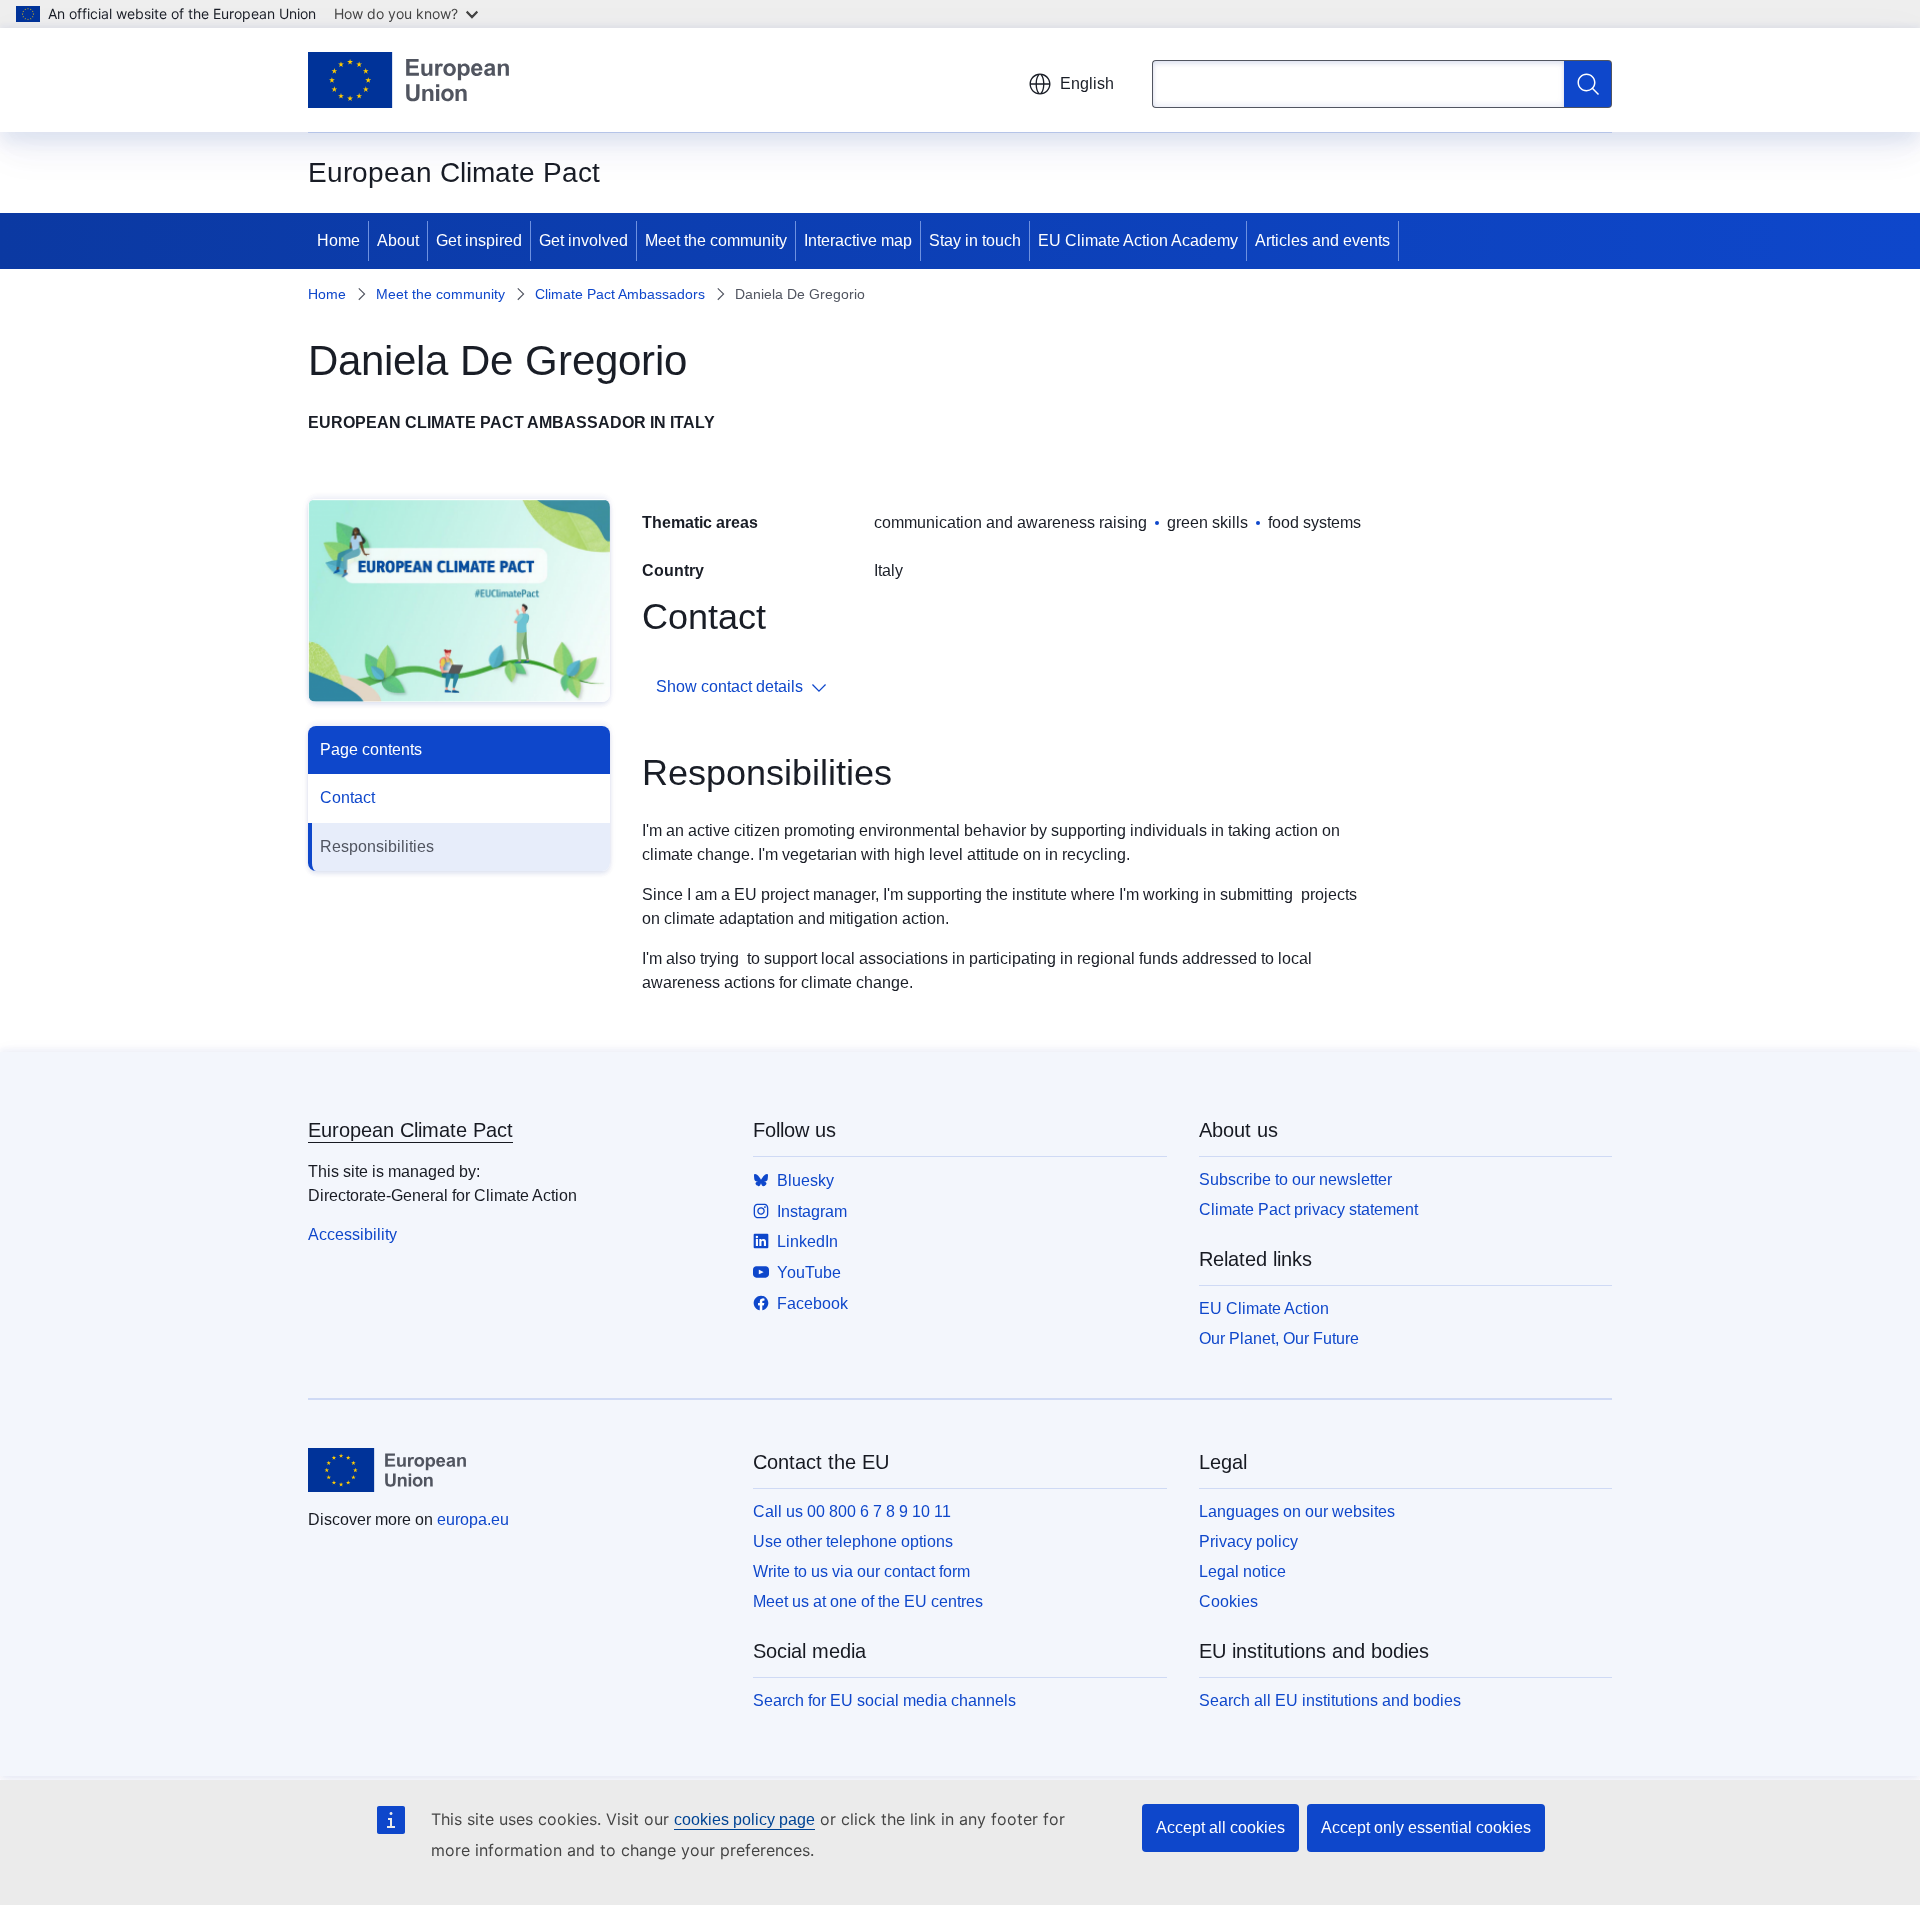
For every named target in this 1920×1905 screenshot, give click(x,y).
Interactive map (858, 240)
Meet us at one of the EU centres (868, 1601)
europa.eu (473, 1519)
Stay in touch (975, 240)
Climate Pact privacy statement (1308, 1209)
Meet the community (716, 240)
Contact (347, 797)
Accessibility (352, 1234)
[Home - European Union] (408, 80)
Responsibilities (377, 846)
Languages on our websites (1297, 1511)
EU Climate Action (1264, 1308)
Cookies (1228, 1601)
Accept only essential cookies (1426, 1827)
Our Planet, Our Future (1279, 1338)
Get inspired (479, 240)
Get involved (583, 240)
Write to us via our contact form (861, 1571)
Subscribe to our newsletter (1295, 1179)
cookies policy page (744, 1819)
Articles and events (1322, 240)
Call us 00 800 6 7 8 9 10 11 (852, 1511)
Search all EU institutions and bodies (1330, 1700)
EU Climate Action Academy (1138, 240)
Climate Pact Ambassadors (620, 294)
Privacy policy (1248, 1541)
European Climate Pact (410, 1130)
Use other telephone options (853, 1541)
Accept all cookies (1220, 1827)
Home (338, 240)
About (398, 240)
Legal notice (1242, 1571)
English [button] (1087, 83)
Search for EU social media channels (884, 1700)
